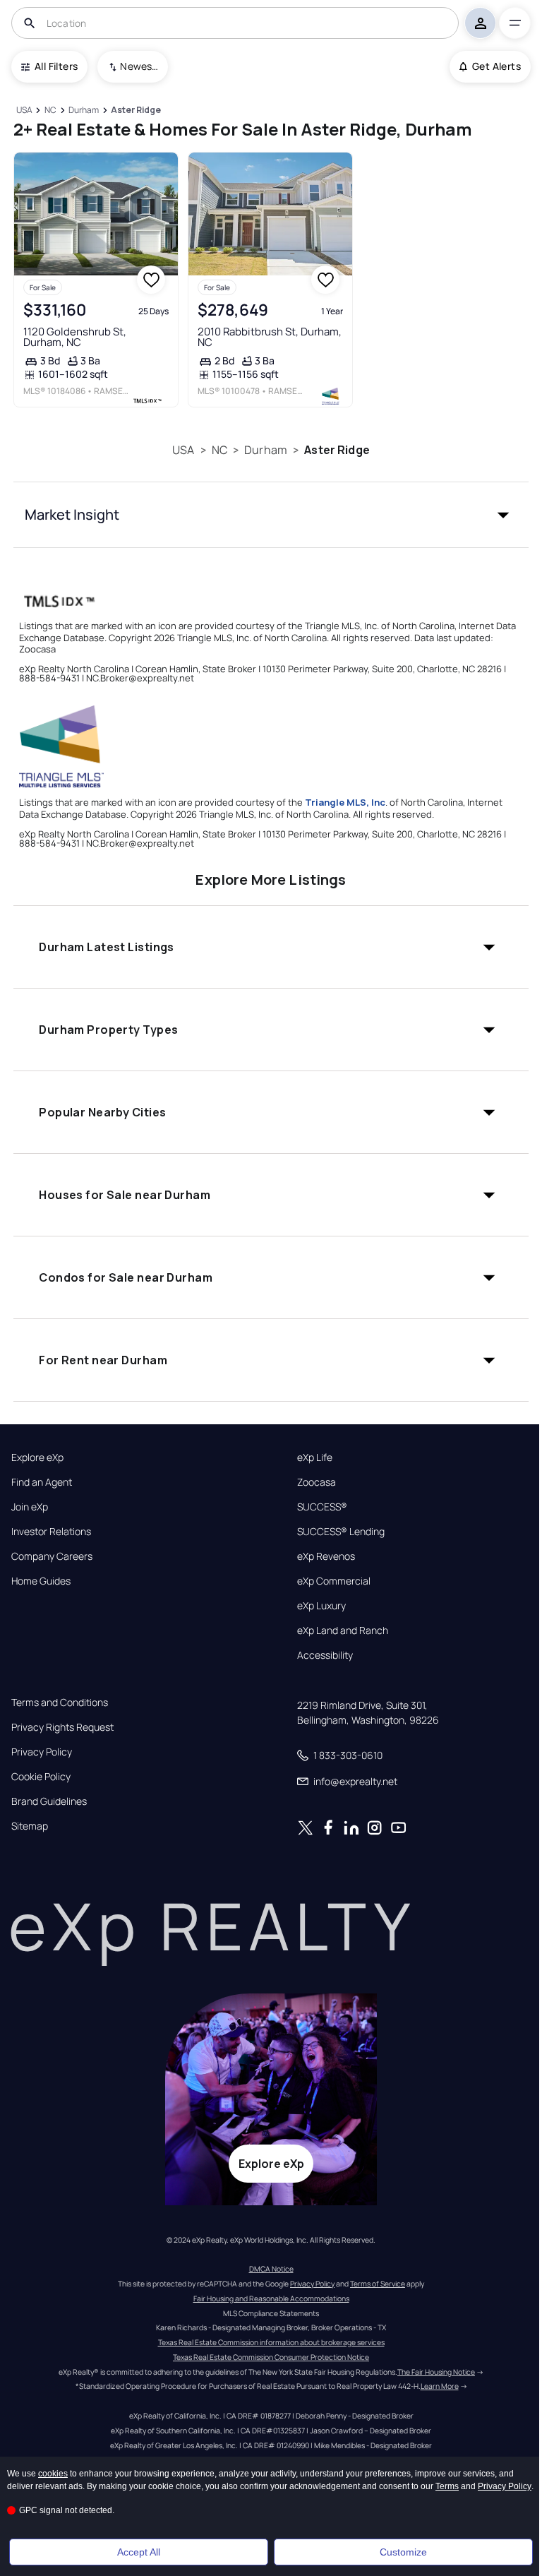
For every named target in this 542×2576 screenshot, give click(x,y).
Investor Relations (51, 1532)
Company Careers (52, 1556)
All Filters (56, 66)
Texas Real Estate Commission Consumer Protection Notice (271, 2357)
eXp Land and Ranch (343, 1630)
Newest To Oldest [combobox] (139, 66)
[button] (271, 515)
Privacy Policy (42, 1752)
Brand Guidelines (49, 1801)
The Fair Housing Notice (436, 2372)
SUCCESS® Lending (341, 1532)
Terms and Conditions (60, 1703)
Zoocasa (317, 1482)
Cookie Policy (41, 1777)
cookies (53, 2474)
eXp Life (315, 1457)
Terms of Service (378, 2284)
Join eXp (30, 1507)
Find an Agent (42, 1482)
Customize (403, 2552)
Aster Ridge (337, 450)
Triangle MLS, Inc (345, 802)
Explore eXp (37, 1457)
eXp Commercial (334, 1581)
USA (183, 450)
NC (219, 450)
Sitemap (30, 1826)
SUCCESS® (322, 1507)
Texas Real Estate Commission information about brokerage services (271, 2342)
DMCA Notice (271, 2269)
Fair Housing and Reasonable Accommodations (271, 2298)
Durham (266, 450)
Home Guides (41, 1581)
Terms (447, 2486)
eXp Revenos (326, 1556)
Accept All (139, 2552)
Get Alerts (496, 66)
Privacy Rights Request (62, 1727)
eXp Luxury (321, 1606)
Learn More (440, 2386)
